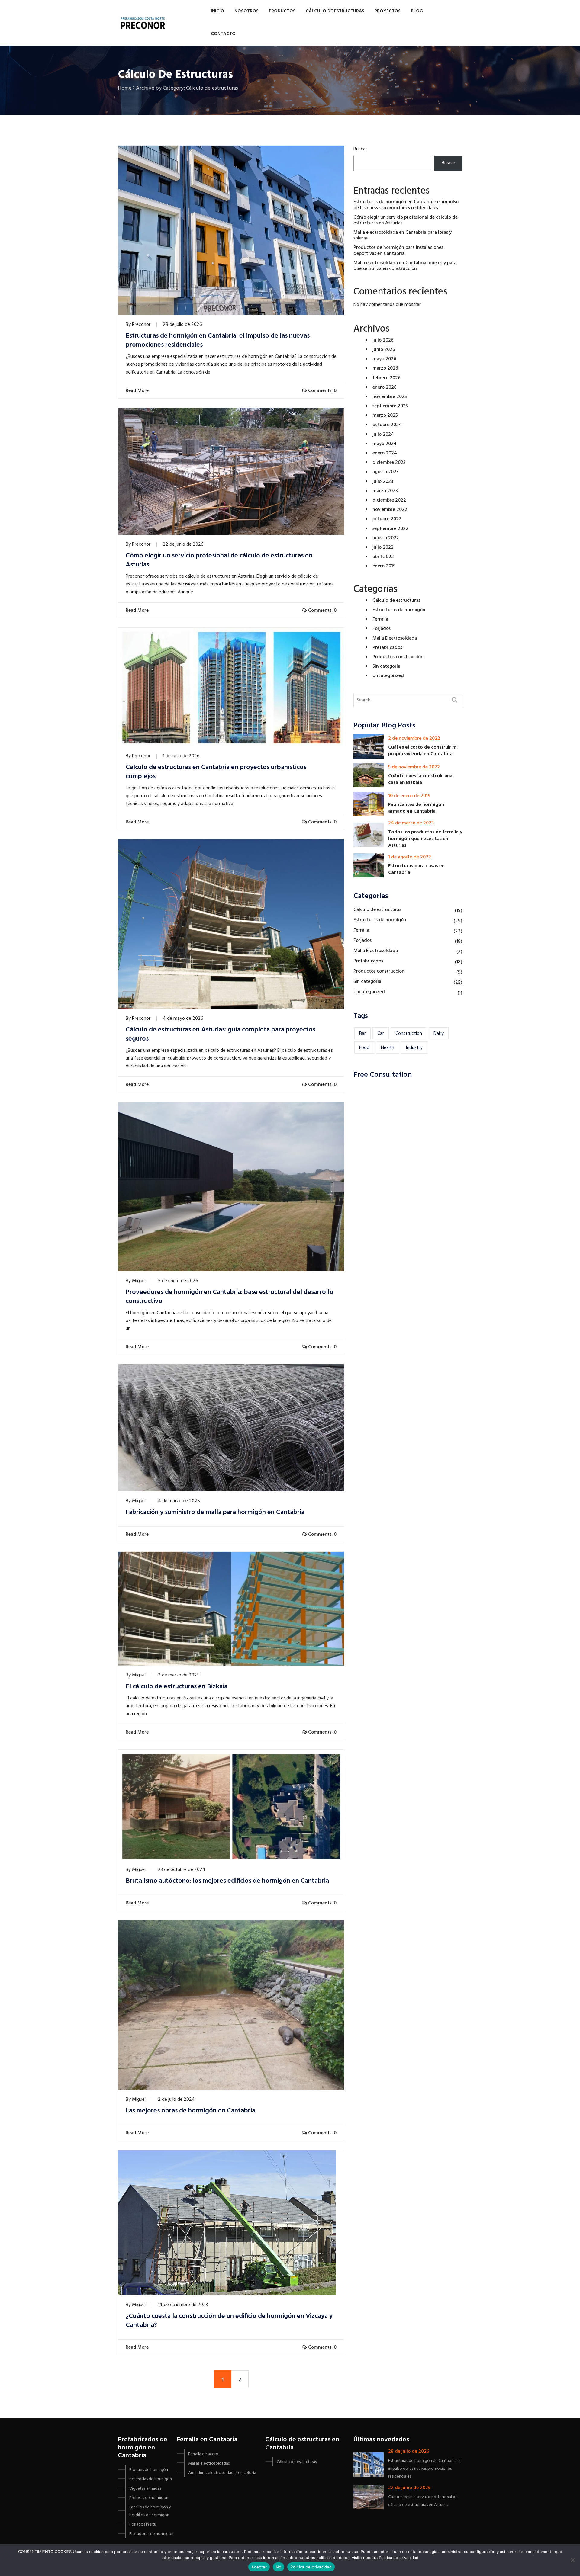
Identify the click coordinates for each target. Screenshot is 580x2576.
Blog (417, 11)
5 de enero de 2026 (178, 1281)
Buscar (360, 149)
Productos (282, 11)
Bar (362, 1034)
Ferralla (380, 619)
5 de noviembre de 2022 (414, 767)
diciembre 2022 (389, 500)
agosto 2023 (386, 472)
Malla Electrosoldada (395, 638)
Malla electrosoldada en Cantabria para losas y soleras (403, 235)
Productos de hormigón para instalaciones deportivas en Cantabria (398, 250)
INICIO (217, 11)
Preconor (141, 325)
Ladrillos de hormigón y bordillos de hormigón (150, 2511)
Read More (136, 391)
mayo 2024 (385, 444)
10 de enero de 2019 (409, 796)
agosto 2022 (386, 538)
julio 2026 (383, 340)
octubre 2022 (387, 519)
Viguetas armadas (145, 2489)
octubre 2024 (387, 425)
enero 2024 (385, 453)
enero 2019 (384, 566)
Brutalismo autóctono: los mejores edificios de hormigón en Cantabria (227, 1881)
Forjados (382, 629)
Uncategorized (388, 676)
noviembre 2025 (390, 397)
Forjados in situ (143, 2525)
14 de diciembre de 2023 (183, 2305)
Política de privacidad (311, 2567)
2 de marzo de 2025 (179, 1675)
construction (409, 1034)
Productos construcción (398, 657)
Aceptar (259, 2567)
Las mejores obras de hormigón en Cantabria (190, 2111)
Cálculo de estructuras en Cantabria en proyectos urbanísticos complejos (216, 772)
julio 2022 (383, 547)
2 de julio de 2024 (176, 2100)
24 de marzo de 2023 (411, 823)
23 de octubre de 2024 (182, 1870)
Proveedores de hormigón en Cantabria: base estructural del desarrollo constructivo (230, 1297)
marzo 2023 (385, 491)
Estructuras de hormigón (399, 610)
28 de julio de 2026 (182, 325)
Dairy (439, 1034)
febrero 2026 (387, 378)
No (279, 2567)
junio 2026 (384, 350)
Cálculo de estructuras (335, 11)
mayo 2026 (384, 359)
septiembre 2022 (390, 529)
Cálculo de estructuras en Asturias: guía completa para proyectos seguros (221, 1035)
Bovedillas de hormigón (151, 2479)
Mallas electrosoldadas (209, 2464)
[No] (572, 2560)
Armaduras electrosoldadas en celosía (222, 2473)
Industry (414, 1048)
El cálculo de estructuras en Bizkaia (177, 1687)
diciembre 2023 (389, 463)
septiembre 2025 (390, 406)
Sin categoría (386, 666)
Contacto (223, 34)
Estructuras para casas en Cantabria (416, 869)
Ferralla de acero (203, 2454)
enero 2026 (385, 387)
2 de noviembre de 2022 (414, 739)
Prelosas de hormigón (149, 2498)
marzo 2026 (385, 368)
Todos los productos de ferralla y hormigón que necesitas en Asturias (425, 839)
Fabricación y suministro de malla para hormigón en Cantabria (215, 1513)
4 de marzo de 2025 (179, 1501)
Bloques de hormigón (149, 2470)
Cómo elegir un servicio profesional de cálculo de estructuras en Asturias (219, 560)
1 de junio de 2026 (181, 756)
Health (388, 1048)
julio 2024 (383, 435)
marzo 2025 (385, 415)
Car (381, 1034)
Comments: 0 (322, 391)
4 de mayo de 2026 (183, 1019)
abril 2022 (383, 557)
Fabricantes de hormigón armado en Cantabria (416, 808)
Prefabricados (387, 648)
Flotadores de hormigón (151, 2534)
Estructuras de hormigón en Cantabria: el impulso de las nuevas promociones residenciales (218, 341)
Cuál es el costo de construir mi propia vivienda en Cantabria (423, 751)
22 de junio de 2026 (183, 544)
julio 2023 (383, 482)
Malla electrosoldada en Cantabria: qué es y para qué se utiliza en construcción (405, 266)
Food (364, 1048)
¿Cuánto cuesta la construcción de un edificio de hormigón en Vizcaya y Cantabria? (229, 2321)
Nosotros (246, 11)
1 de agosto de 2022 (410, 857)
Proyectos (388, 11)
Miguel (139, 1281)
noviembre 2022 (390, 510)
